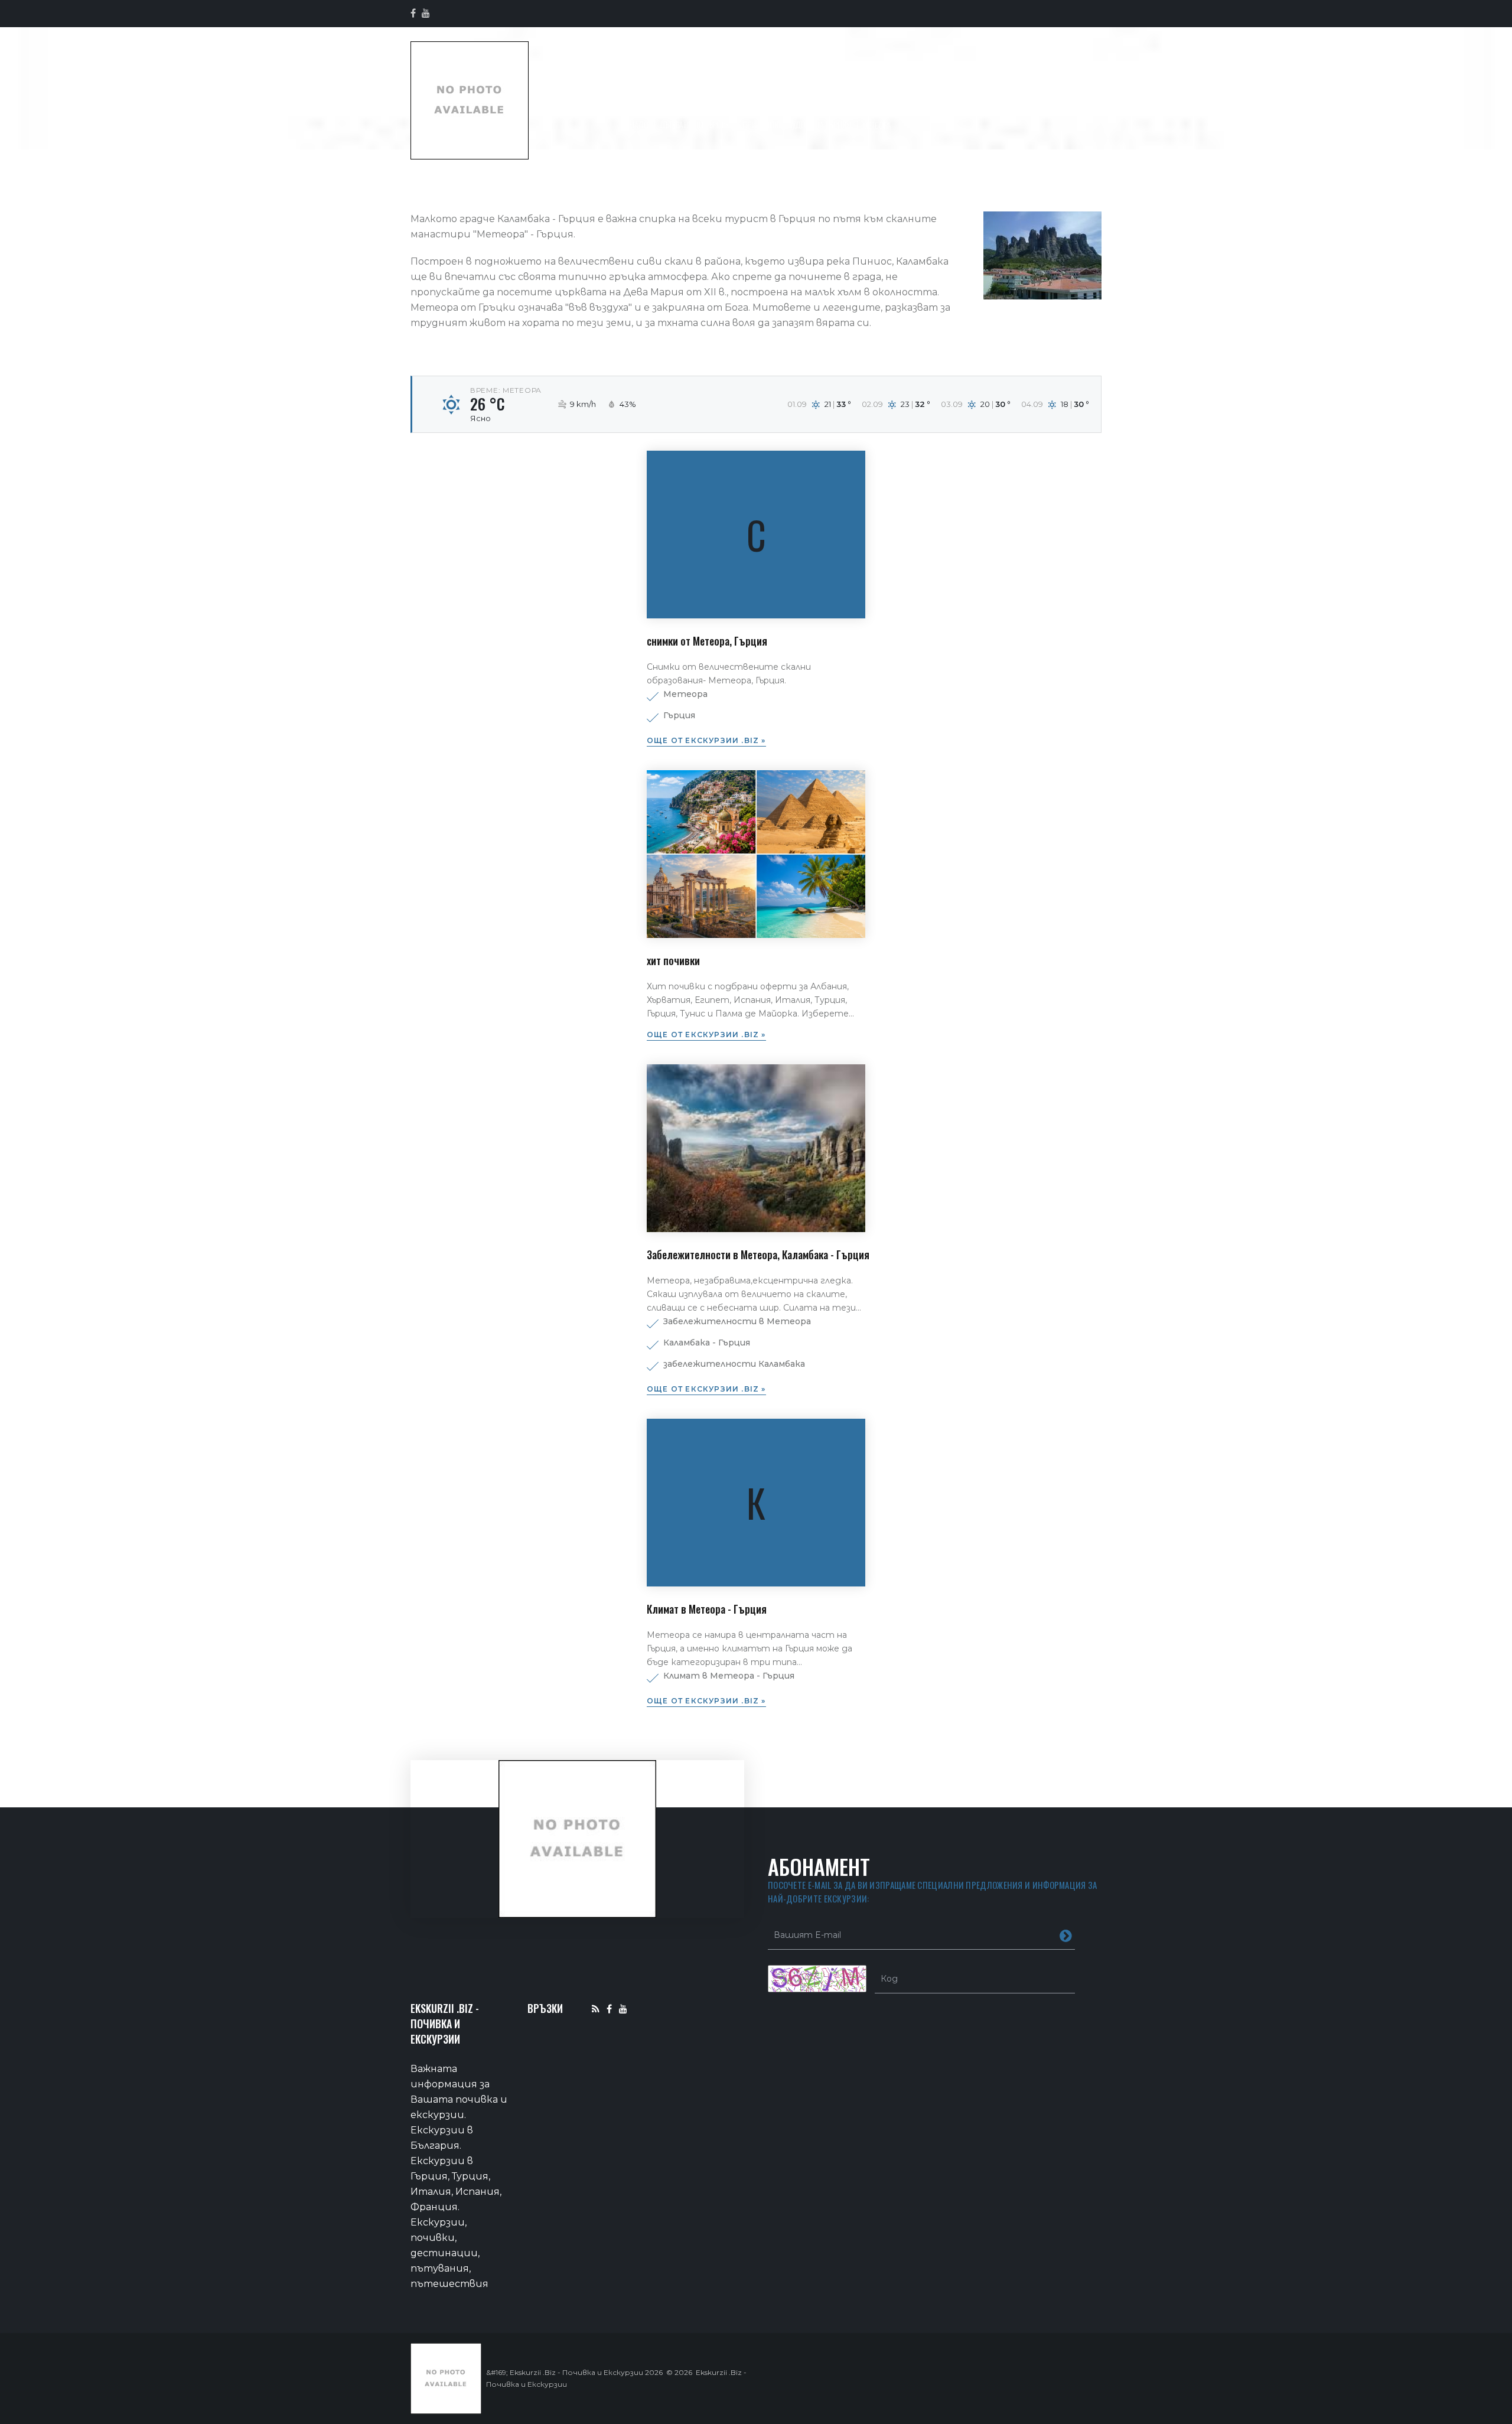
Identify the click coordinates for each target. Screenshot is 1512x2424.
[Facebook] (609, 2008)
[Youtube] (623, 2008)
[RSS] (596, 2008)
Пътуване (760, 101)
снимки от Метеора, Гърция (707, 641)
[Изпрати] (1066, 1935)
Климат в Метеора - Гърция (707, 1609)
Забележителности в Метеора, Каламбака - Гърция (758, 1255)
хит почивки (673, 960)
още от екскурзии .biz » (706, 740)
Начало (681, 101)
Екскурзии (1011, 101)
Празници (925, 101)
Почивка (842, 101)
